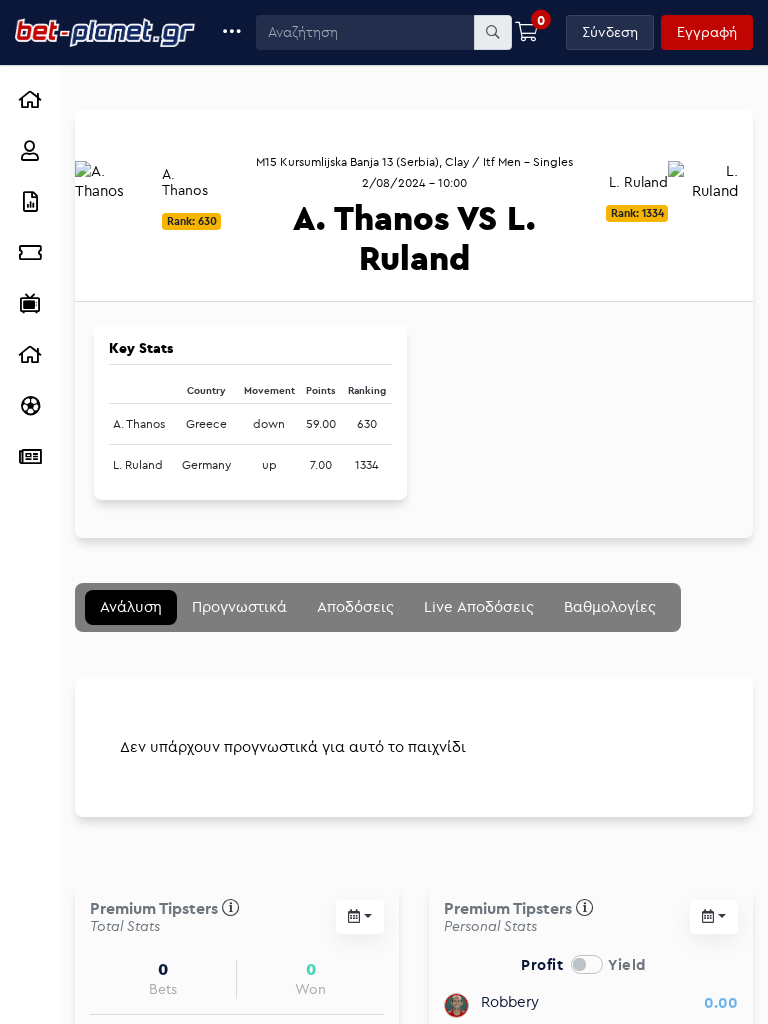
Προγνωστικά (239, 606)
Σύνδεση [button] (610, 32)
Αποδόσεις (355, 606)
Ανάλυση (131, 606)
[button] (232, 32)
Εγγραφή (707, 32)
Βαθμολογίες (610, 606)
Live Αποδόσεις (479, 606)
